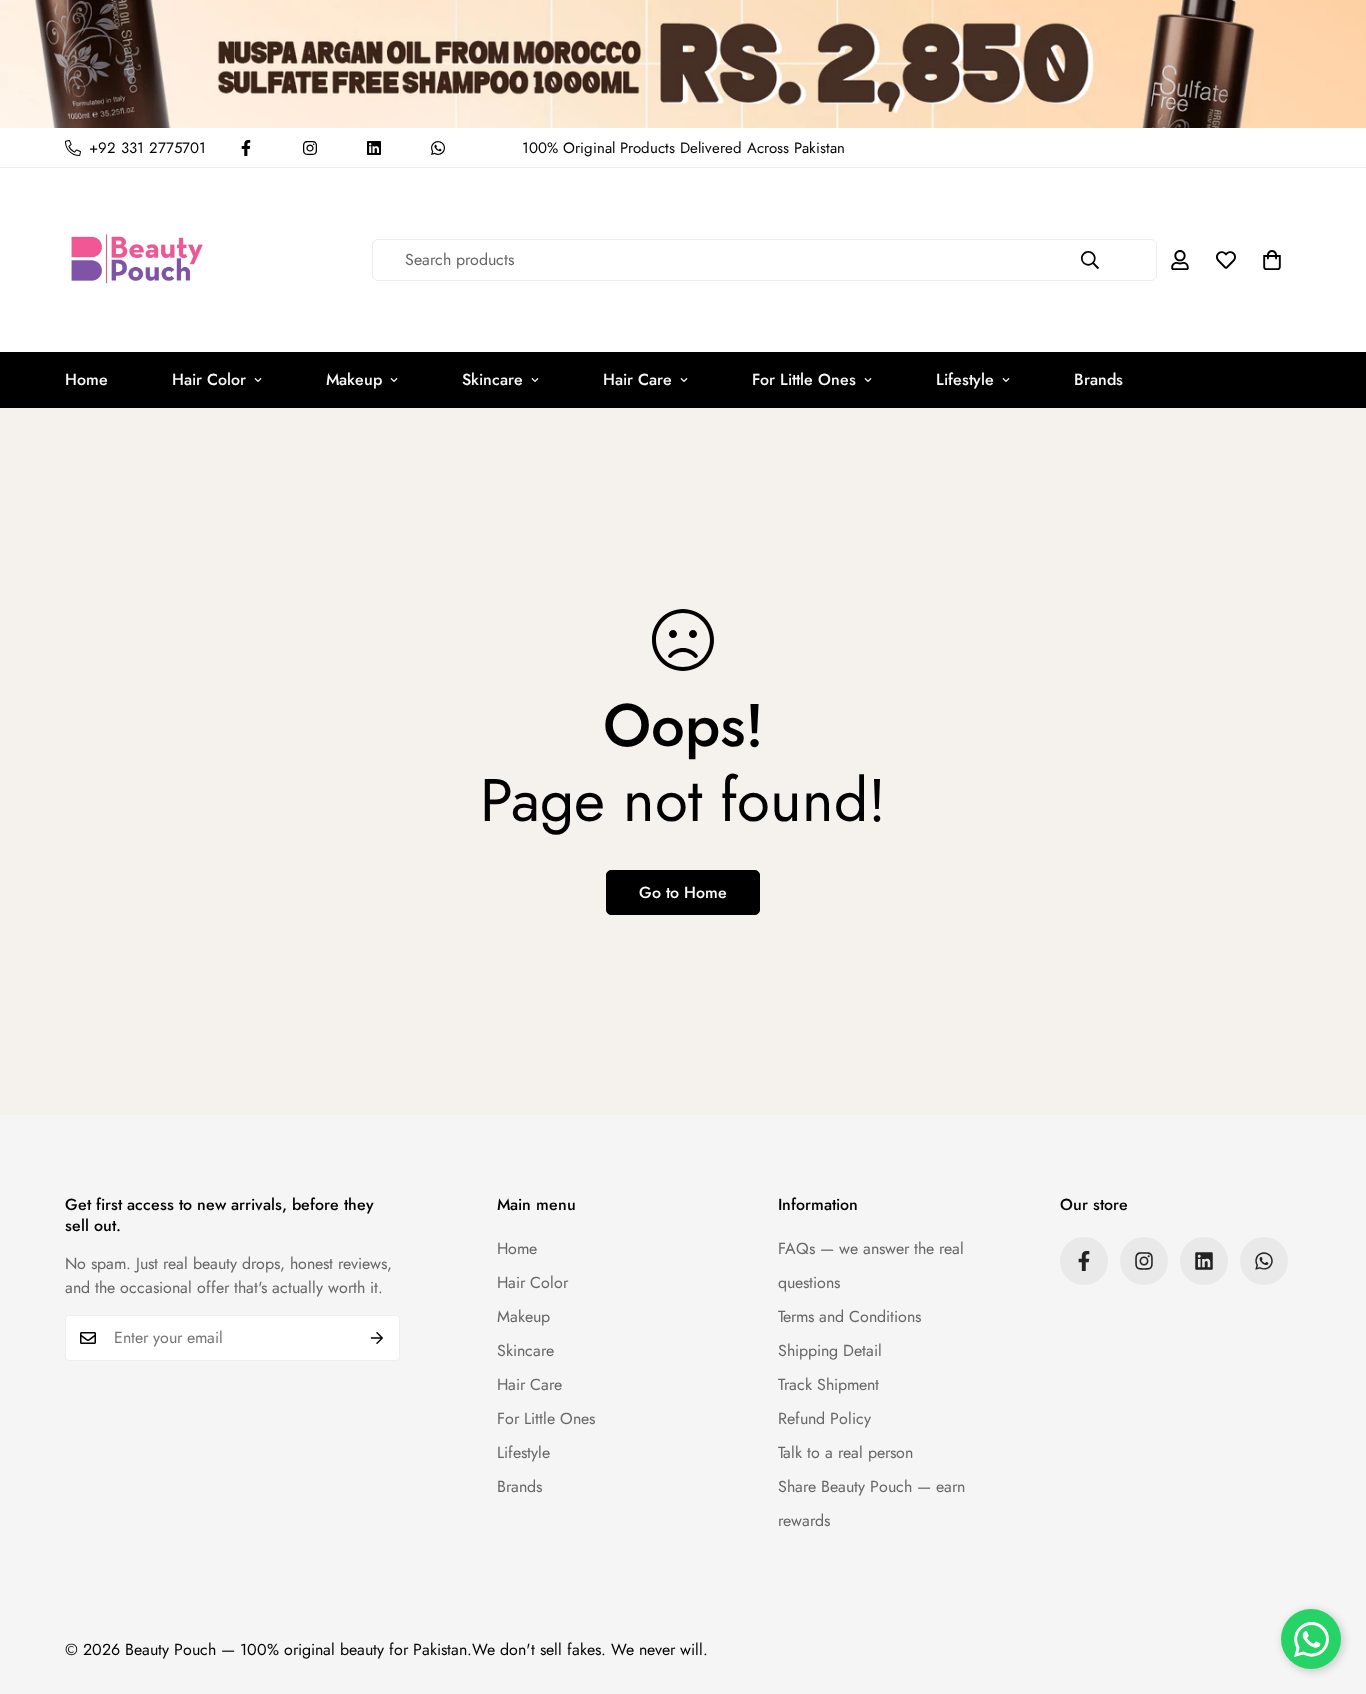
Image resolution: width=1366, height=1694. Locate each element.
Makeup (354, 379)
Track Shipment (828, 1384)
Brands (1098, 379)
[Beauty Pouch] (137, 260)
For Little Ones (804, 379)
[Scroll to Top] (1327, 1585)
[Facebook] (246, 148)
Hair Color (209, 379)
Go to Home (683, 892)
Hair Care (637, 379)
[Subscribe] (377, 1338)
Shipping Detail (830, 1350)
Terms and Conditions (849, 1316)
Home (86, 379)
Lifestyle (965, 379)
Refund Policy (824, 1418)
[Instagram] (310, 148)
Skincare (492, 379)
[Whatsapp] (438, 148)
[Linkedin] (374, 148)
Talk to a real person (845, 1452)
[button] (1272, 260)
